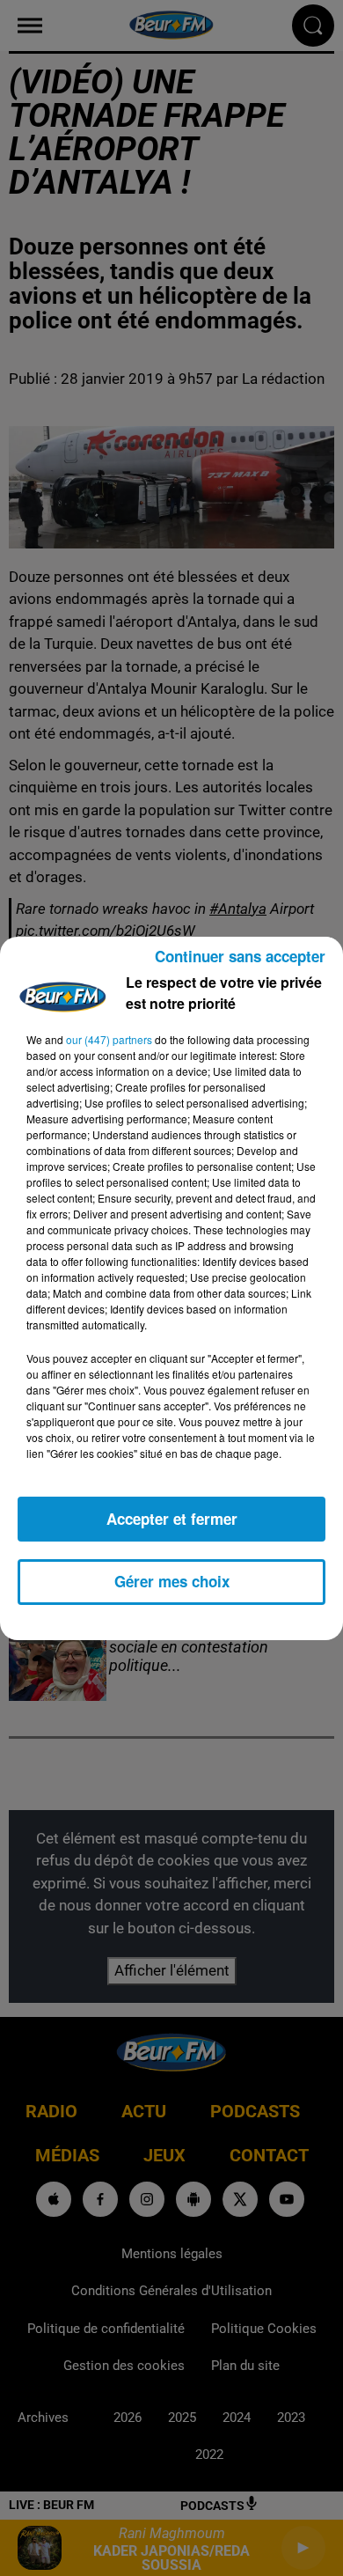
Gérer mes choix (172, 1581)
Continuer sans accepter (240, 956)
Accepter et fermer (172, 1519)
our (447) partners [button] (109, 1039)
